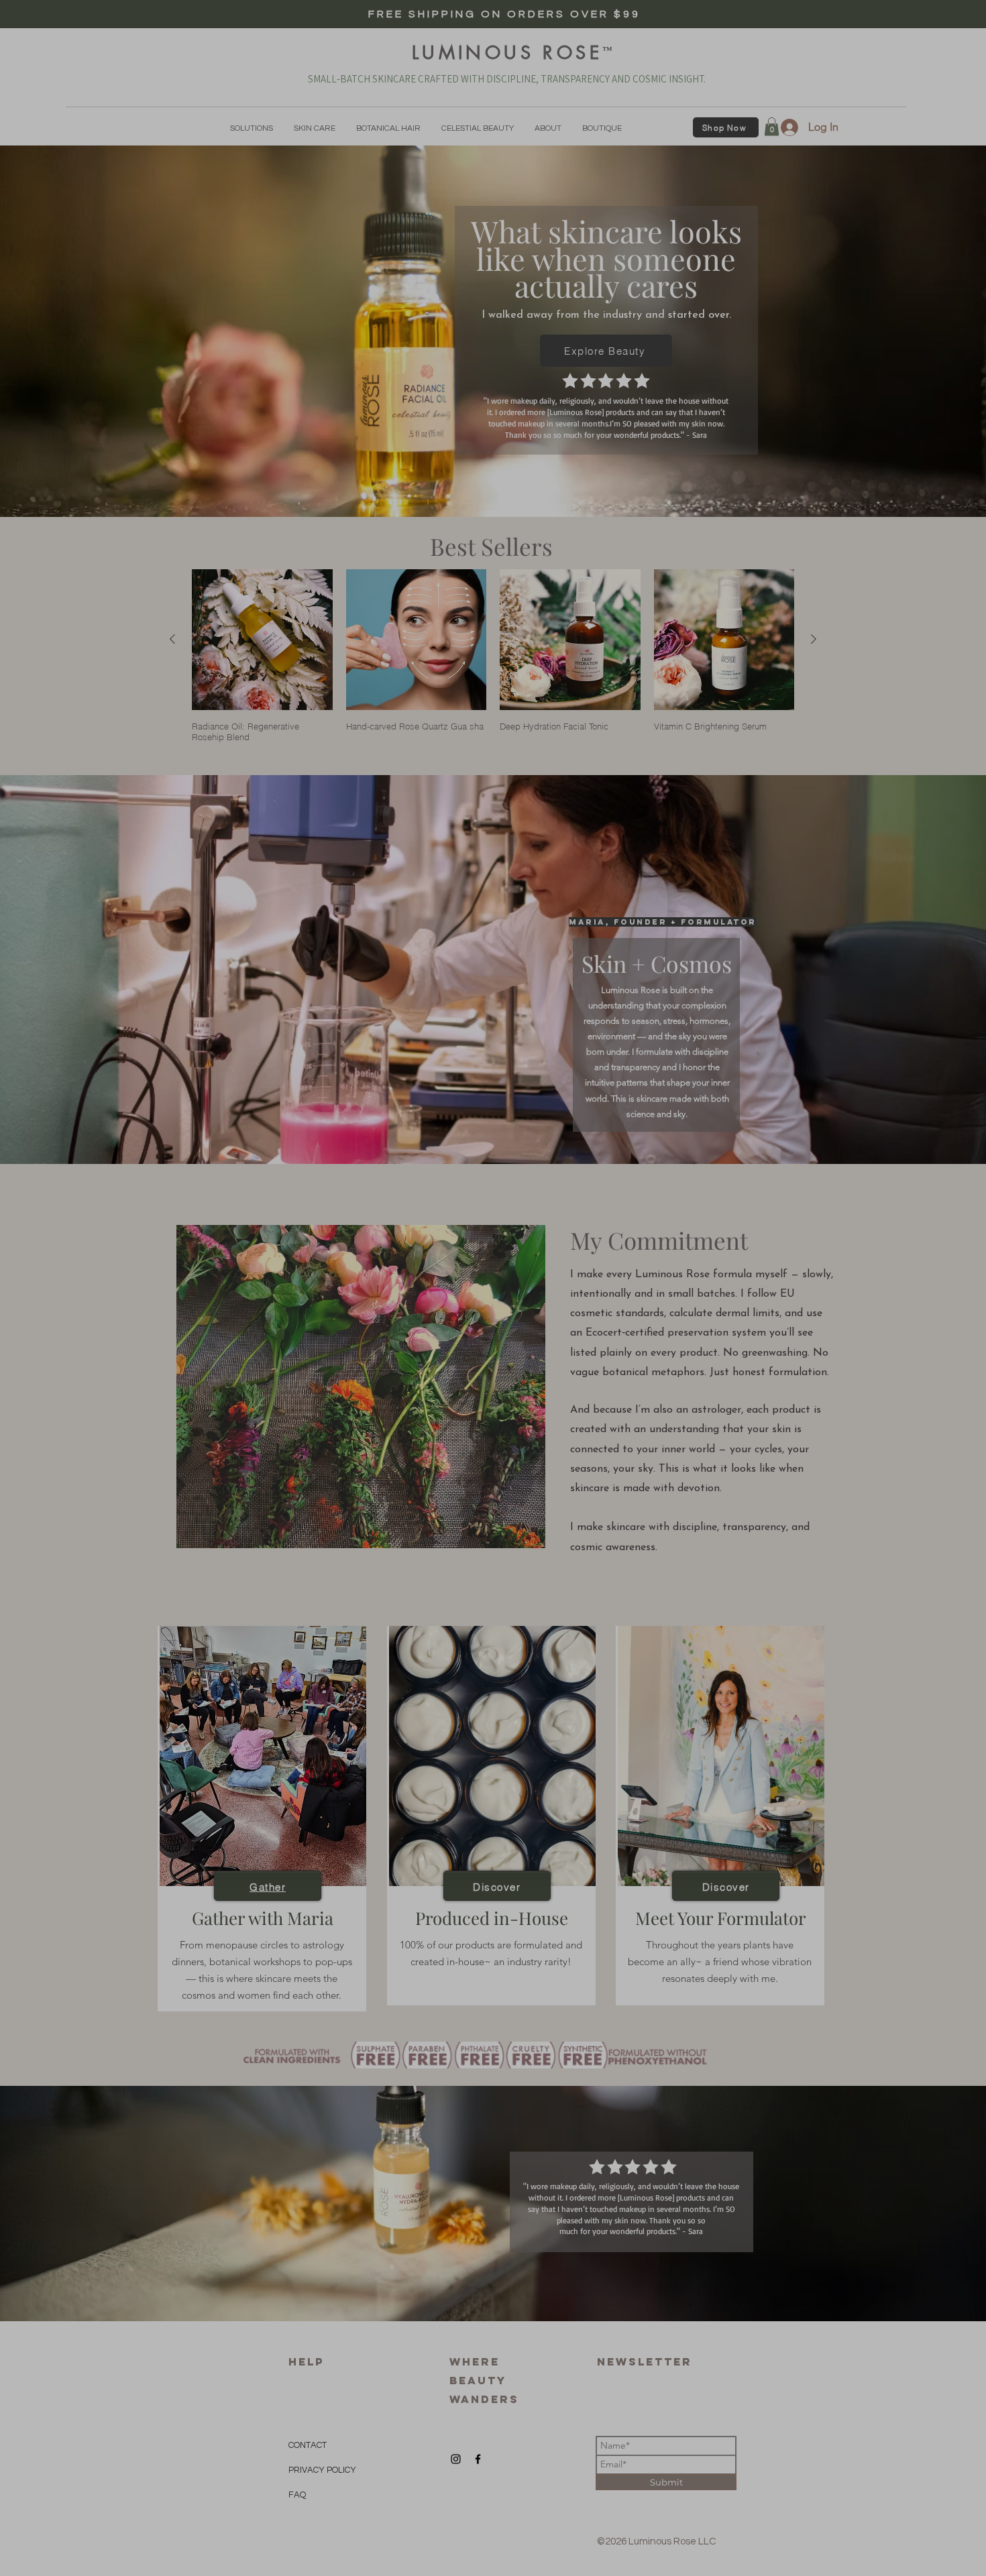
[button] (360, 2445)
